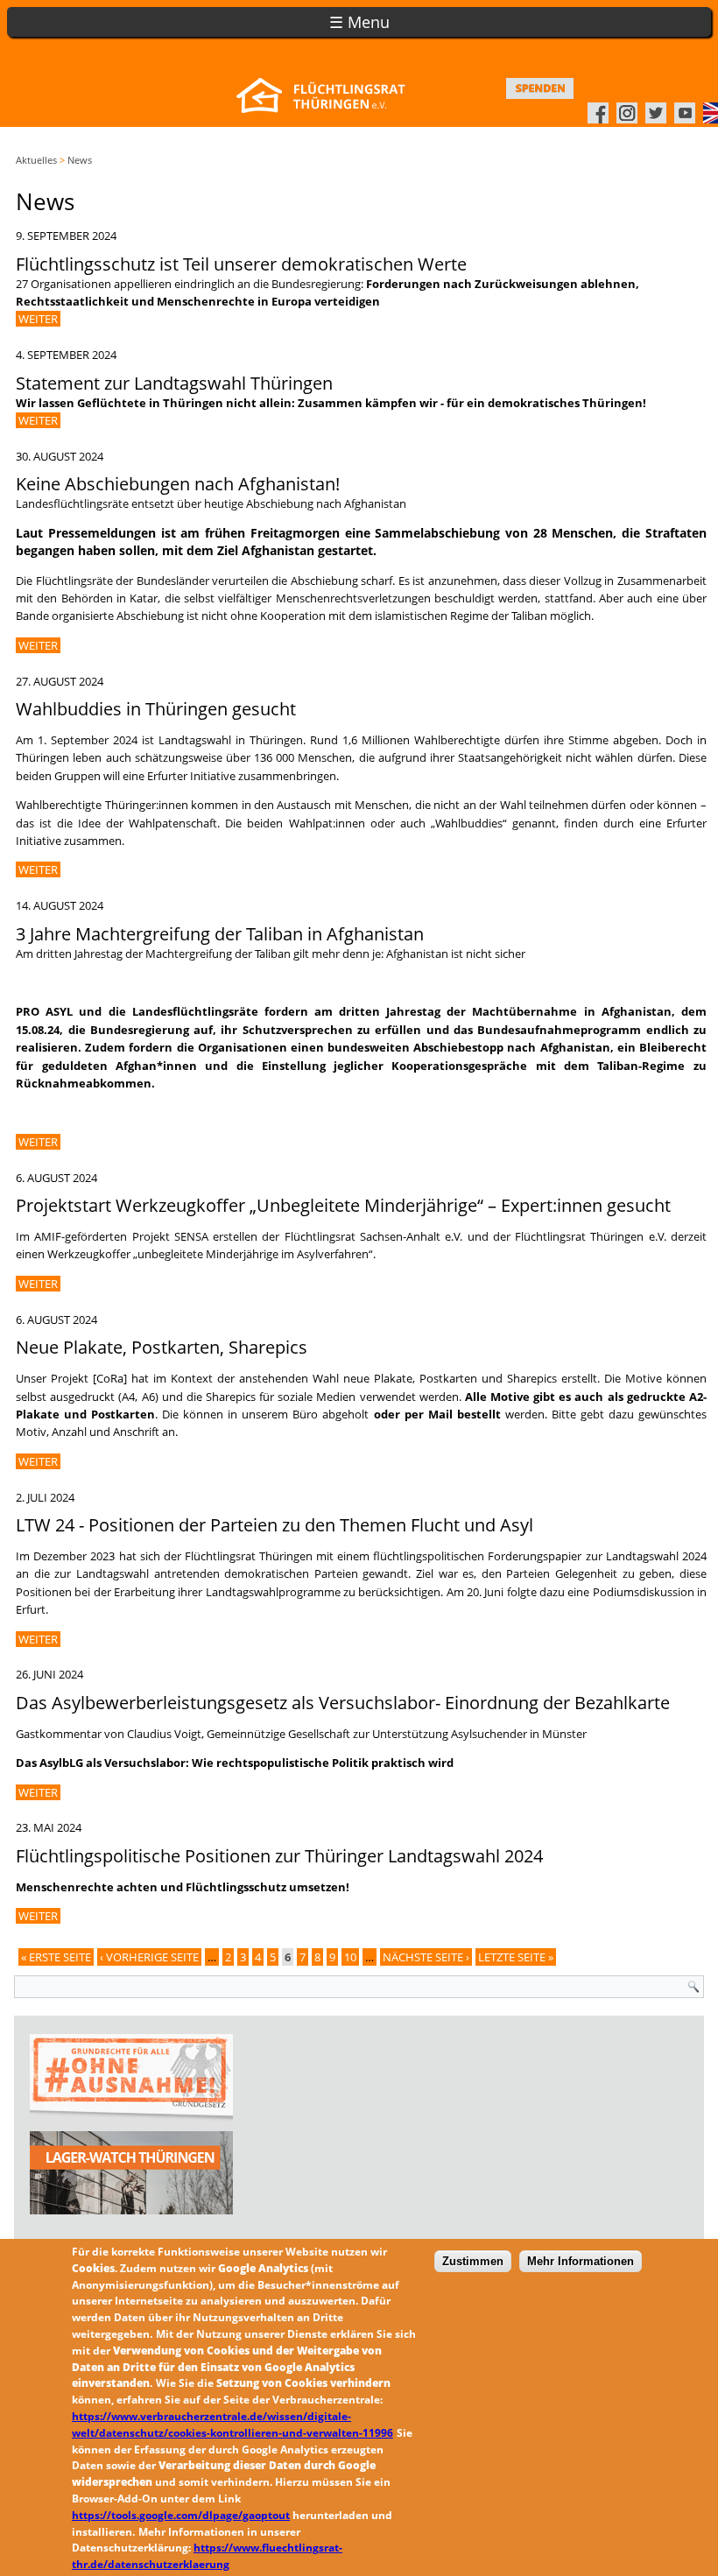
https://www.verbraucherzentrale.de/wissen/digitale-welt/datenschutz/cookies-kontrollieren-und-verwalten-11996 (232, 2425)
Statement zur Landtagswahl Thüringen (174, 383)
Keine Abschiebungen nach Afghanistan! (178, 484)
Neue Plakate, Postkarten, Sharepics (162, 1347)
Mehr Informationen (581, 2261)
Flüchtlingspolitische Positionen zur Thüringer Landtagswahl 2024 (279, 1856)
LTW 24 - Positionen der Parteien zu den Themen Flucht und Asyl (275, 1525)
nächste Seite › (426, 1957)
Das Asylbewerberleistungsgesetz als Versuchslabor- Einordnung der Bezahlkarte (343, 1703)
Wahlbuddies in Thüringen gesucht (156, 709)
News (80, 160)
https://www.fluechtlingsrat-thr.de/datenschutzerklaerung (207, 2556)
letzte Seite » (516, 1957)
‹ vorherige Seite (149, 1957)
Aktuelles (36, 160)
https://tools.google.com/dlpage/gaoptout (181, 2515)
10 (350, 1957)
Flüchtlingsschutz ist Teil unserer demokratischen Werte (241, 264)
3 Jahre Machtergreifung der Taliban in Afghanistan (220, 934)
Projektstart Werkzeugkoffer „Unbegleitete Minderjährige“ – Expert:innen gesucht (343, 1205)
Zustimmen (473, 2261)
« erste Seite (56, 1957)
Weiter (38, 319)
